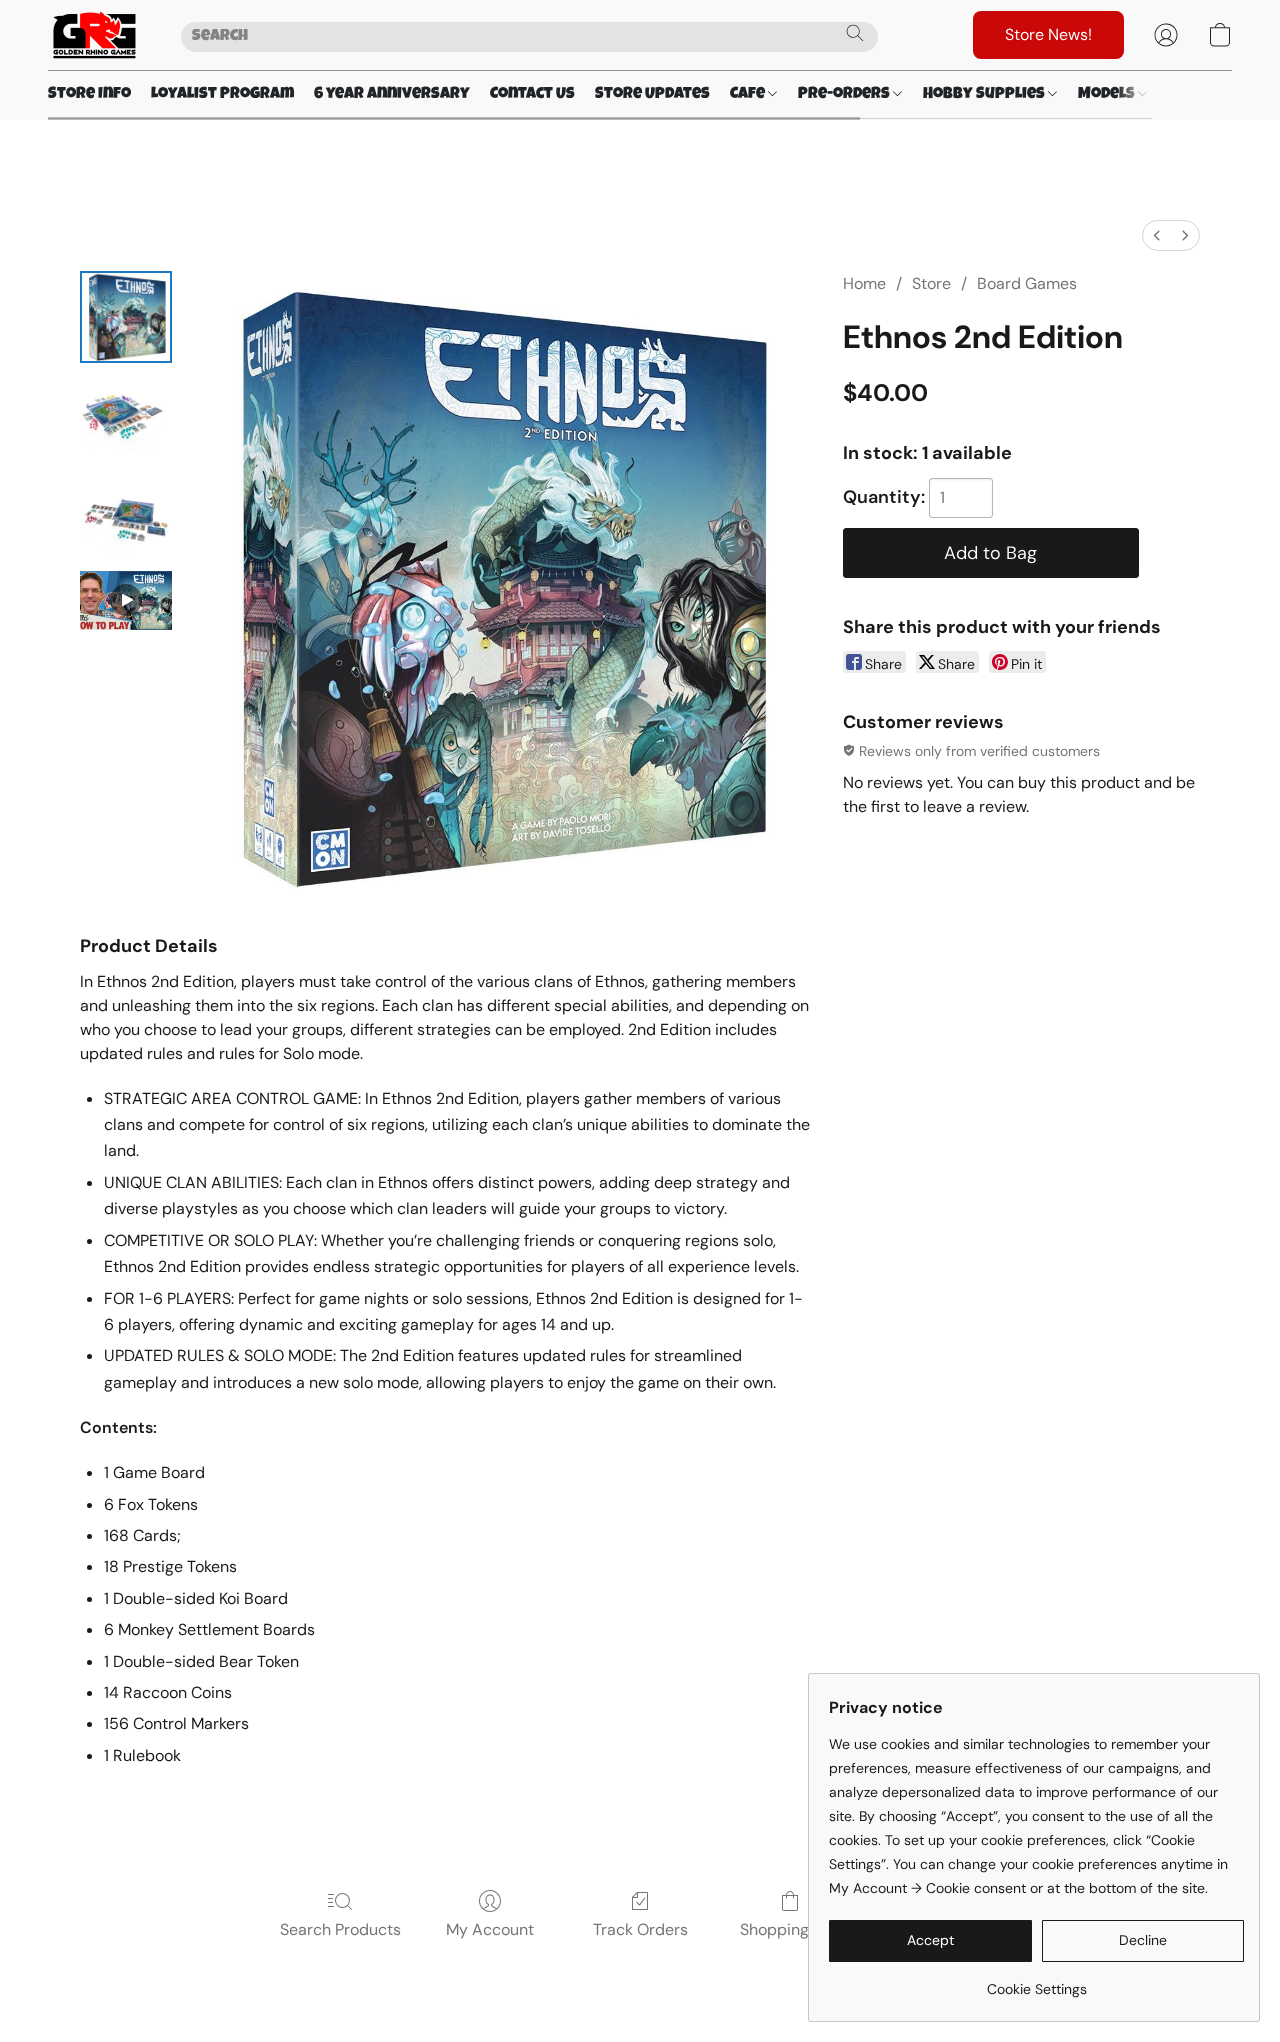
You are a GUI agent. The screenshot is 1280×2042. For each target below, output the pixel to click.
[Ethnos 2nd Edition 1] (126, 417)
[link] (1036, 1981)
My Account (490, 1929)
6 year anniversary (392, 95)
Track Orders (640, 1929)
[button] (94, 35)
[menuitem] (1157, 235)
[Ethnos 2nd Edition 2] (126, 517)
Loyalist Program (222, 95)
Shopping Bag (790, 1929)
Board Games (1027, 283)
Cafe (749, 95)
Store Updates (652, 95)
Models (1108, 95)
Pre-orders (845, 95)
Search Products (340, 1929)
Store (931, 283)
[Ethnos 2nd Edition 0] (126, 317)
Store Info (89, 95)
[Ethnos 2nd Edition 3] (126, 600)
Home (864, 283)
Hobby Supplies (985, 95)
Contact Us (532, 95)
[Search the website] (855, 33)
